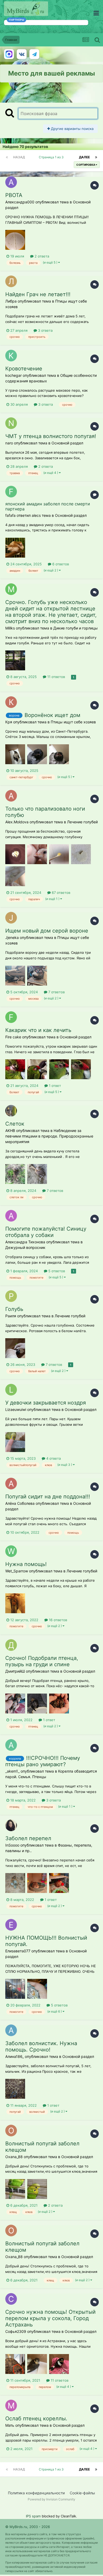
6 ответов (60, 564)
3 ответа (45, 330)
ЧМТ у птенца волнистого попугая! (51, 436)
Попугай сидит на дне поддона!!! (48, 1497)
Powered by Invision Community (51, 2499)
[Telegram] (34, 54)
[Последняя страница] (96, 157)
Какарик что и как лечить (38, 1030)
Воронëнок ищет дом (52, 715)
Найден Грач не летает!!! (38, 294)
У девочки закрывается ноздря (46, 1403)
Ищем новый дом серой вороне (47, 931)
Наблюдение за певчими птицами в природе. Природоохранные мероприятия (49, 1136)
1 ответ (54, 1086)
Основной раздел (67, 443)
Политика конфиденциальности (36, 2493)
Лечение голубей (82, 822)
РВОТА (14, 195)
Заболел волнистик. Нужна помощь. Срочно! (41, 2046)
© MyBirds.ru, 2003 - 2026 (28, 2527)
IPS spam (33, 2516)
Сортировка (86, 165)
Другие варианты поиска (72, 129)
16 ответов (57, 1620)
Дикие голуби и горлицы (76, 628)
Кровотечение (24, 369)
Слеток (15, 1124)
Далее (84, 157)
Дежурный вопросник (25, 1247)
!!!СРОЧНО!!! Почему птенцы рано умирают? (43, 1761)
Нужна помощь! (26, 1564)
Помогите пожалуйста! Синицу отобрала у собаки (46, 1232)
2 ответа (41, 256)
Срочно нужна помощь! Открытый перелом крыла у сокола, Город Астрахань (50, 2318)
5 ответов (56, 1271)
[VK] (22, 54)
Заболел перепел (28, 1838)
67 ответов (60, 893)
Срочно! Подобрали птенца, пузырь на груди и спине (42, 1661)
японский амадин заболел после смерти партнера (48, 506)
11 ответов (56, 677)
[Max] (9, 54)
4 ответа (53, 1458)
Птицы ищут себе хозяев (73, 722)
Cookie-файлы (82, 2493)
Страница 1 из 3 (52, 157)
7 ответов (56, 992)
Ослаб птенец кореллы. (36, 2418)
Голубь (14, 1309)
